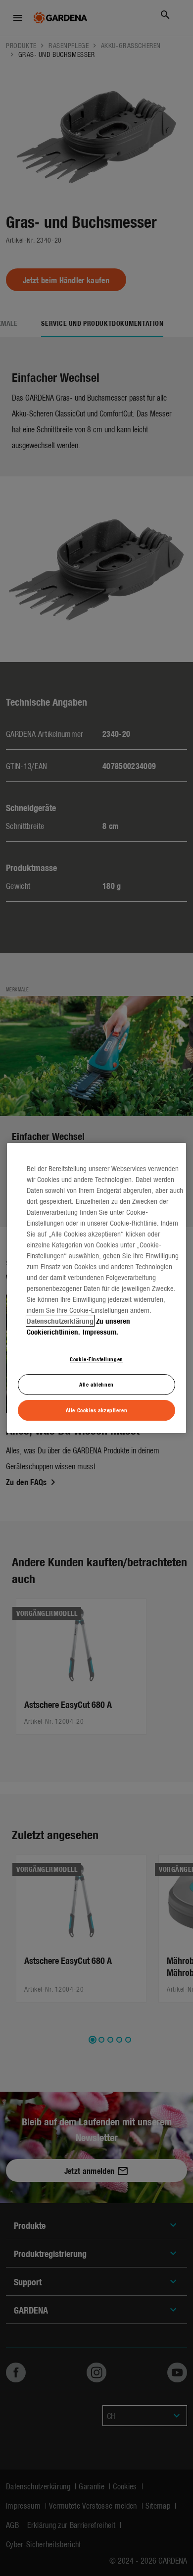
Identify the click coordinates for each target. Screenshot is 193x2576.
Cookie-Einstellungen (96, 1359)
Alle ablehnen (96, 1384)
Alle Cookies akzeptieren (97, 1410)
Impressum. (100, 1332)
